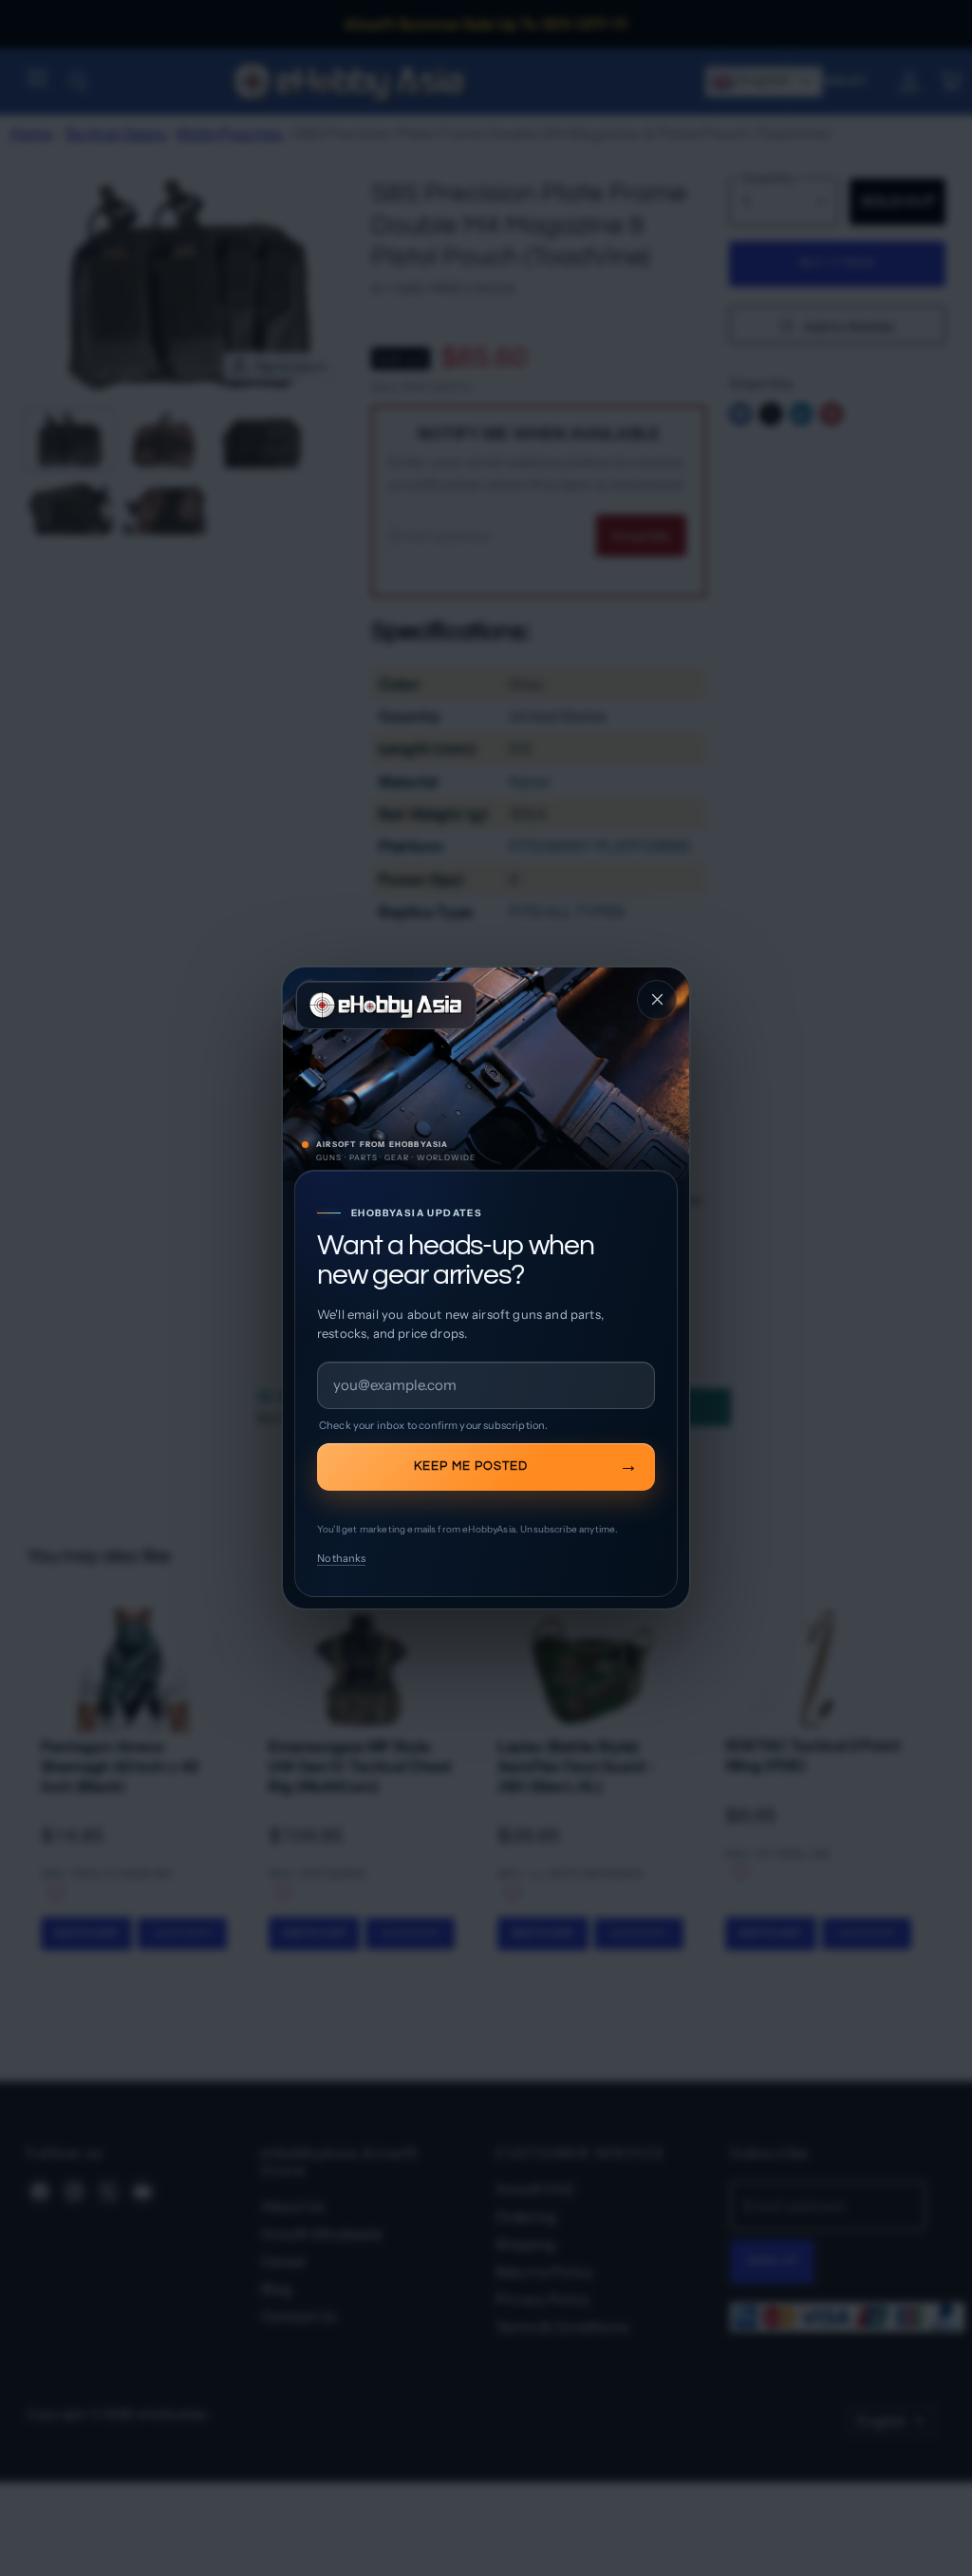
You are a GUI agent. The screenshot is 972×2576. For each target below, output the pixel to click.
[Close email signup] (657, 1000)
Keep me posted (471, 1466)
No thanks (341, 1558)
